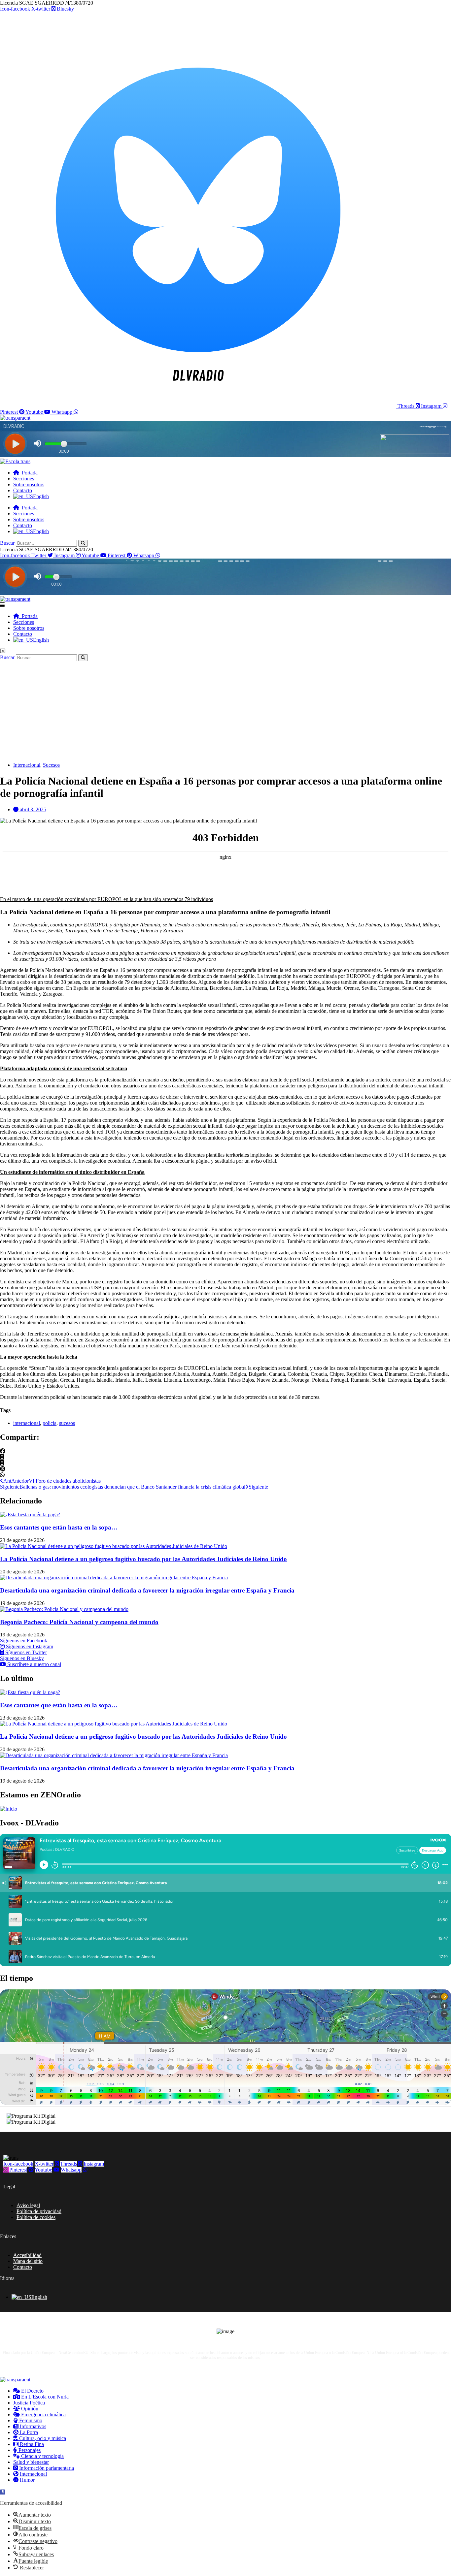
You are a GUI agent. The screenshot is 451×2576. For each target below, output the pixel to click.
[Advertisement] (225, 711)
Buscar (7, 543)
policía (50, 1423)
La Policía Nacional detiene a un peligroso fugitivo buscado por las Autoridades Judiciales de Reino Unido (143, 1559)
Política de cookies (36, 2217)
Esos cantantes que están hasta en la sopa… (59, 1527)
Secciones (24, 479)
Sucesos (51, 765)
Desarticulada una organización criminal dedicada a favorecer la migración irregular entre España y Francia (147, 1590)
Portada (28, 473)
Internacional (27, 765)
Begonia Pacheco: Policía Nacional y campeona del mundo (79, 1622)
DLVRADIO (234, 2367)
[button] (225, 605)
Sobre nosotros (29, 484)
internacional (27, 1423)
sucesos (67, 1423)
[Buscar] (83, 543)
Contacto (23, 490)
